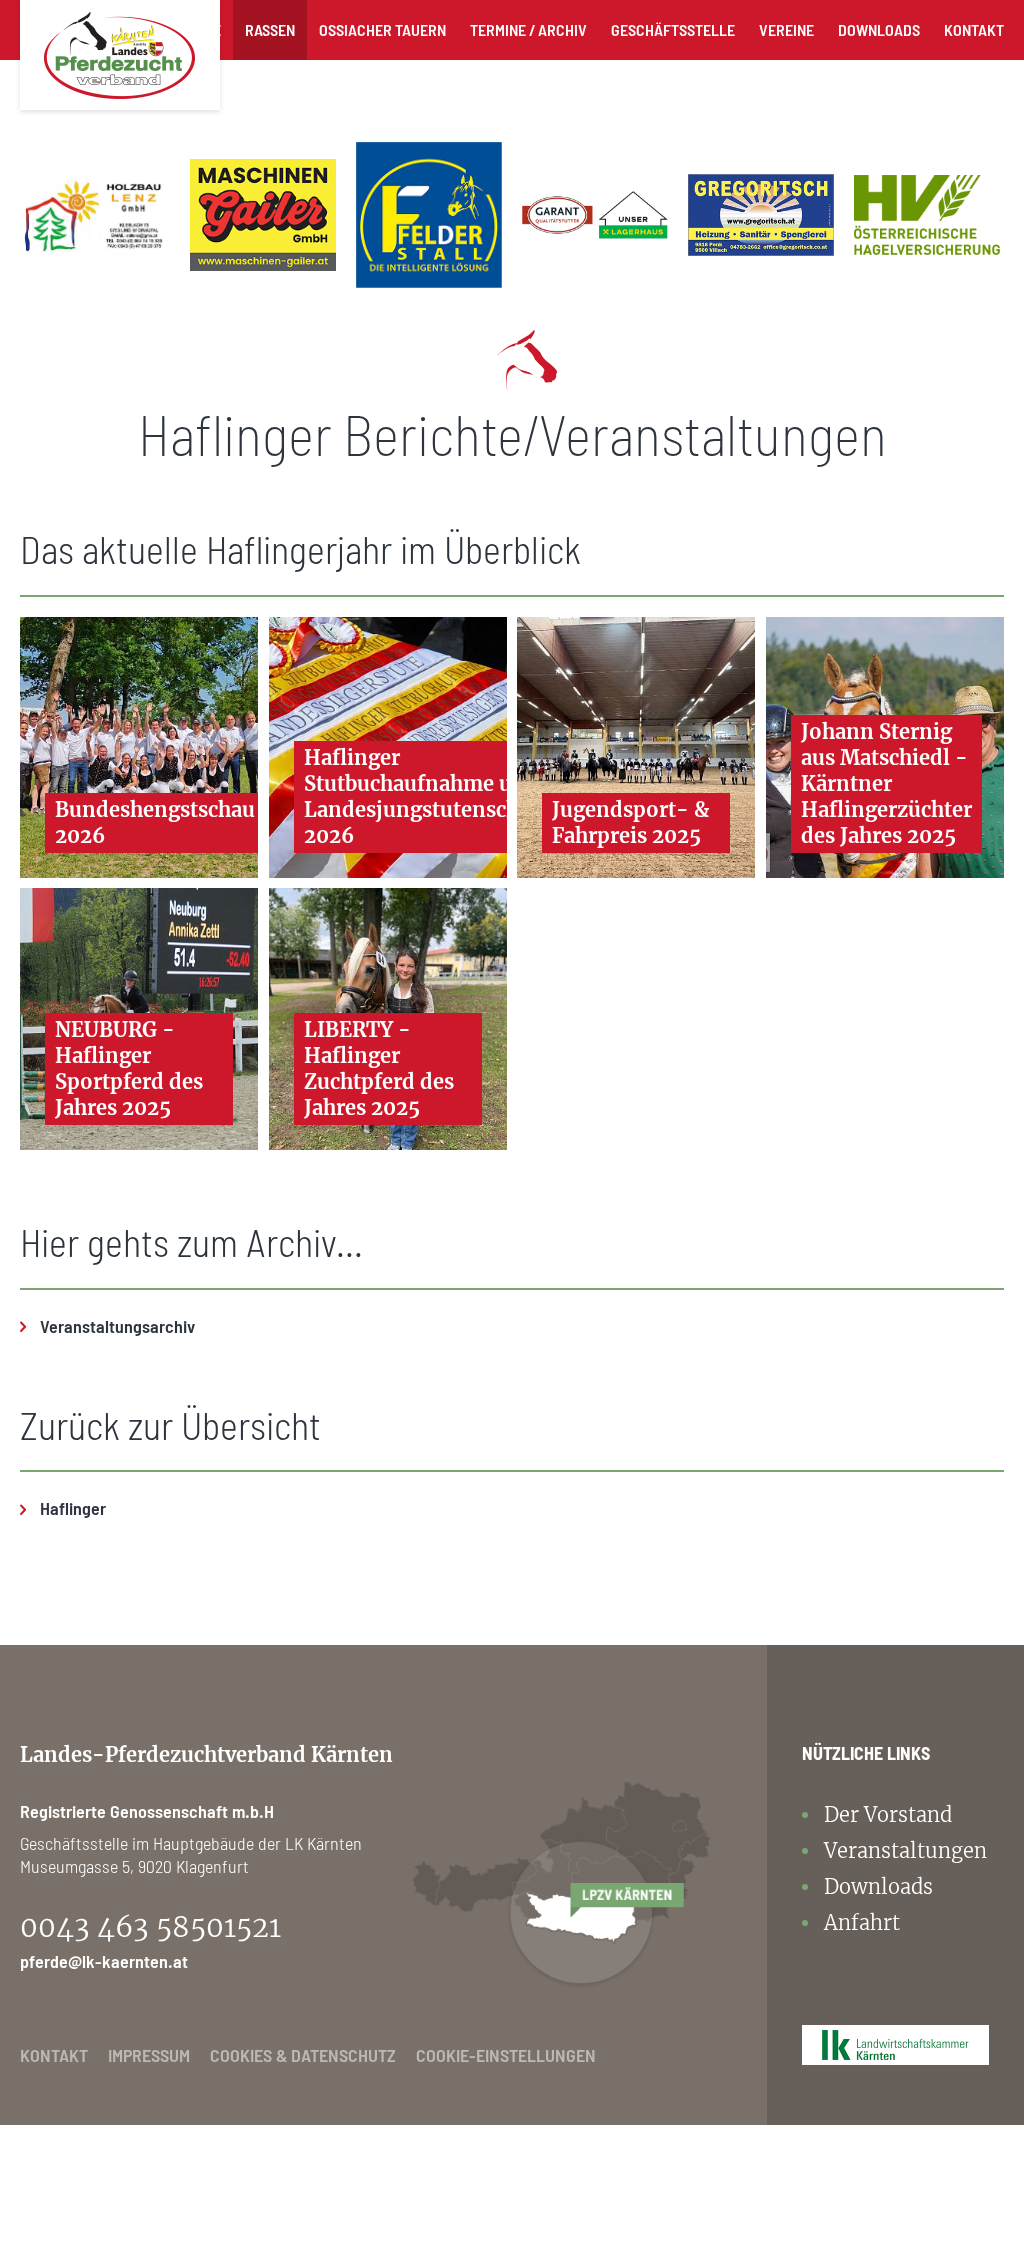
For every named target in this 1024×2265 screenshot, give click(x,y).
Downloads (879, 29)
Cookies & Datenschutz (303, 2055)
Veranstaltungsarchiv (117, 1326)
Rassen (270, 29)
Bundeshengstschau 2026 (155, 822)
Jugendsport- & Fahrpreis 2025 (630, 822)
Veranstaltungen (905, 1850)
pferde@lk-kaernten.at (104, 1961)
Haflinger (73, 1508)
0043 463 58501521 (150, 1927)
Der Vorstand (888, 1814)
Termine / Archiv (528, 29)
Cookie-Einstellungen (506, 2055)
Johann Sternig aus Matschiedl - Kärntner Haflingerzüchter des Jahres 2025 (886, 783)
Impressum (149, 2055)
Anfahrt (862, 1922)
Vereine (786, 29)
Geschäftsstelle (673, 29)
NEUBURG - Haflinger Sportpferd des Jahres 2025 (129, 1068)
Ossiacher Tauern (382, 29)
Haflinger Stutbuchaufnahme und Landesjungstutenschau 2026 (423, 796)
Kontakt (974, 29)
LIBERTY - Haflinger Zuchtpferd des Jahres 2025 (379, 1068)
